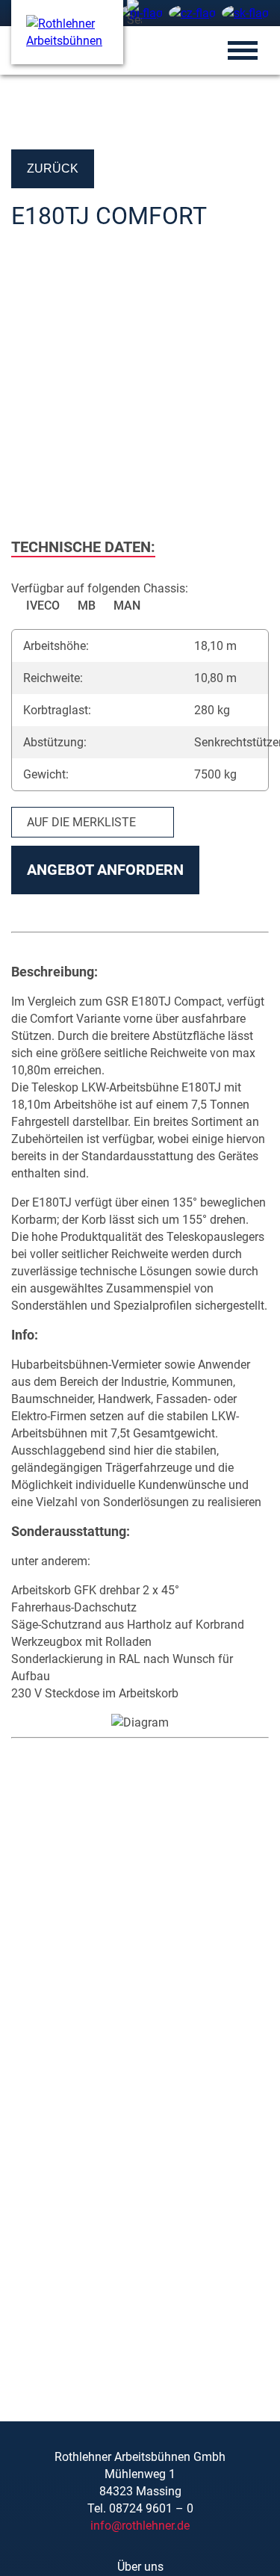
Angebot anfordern (105, 870)
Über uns (140, 2567)
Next (250, 391)
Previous (30, 391)
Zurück (53, 168)
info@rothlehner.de (140, 2526)
